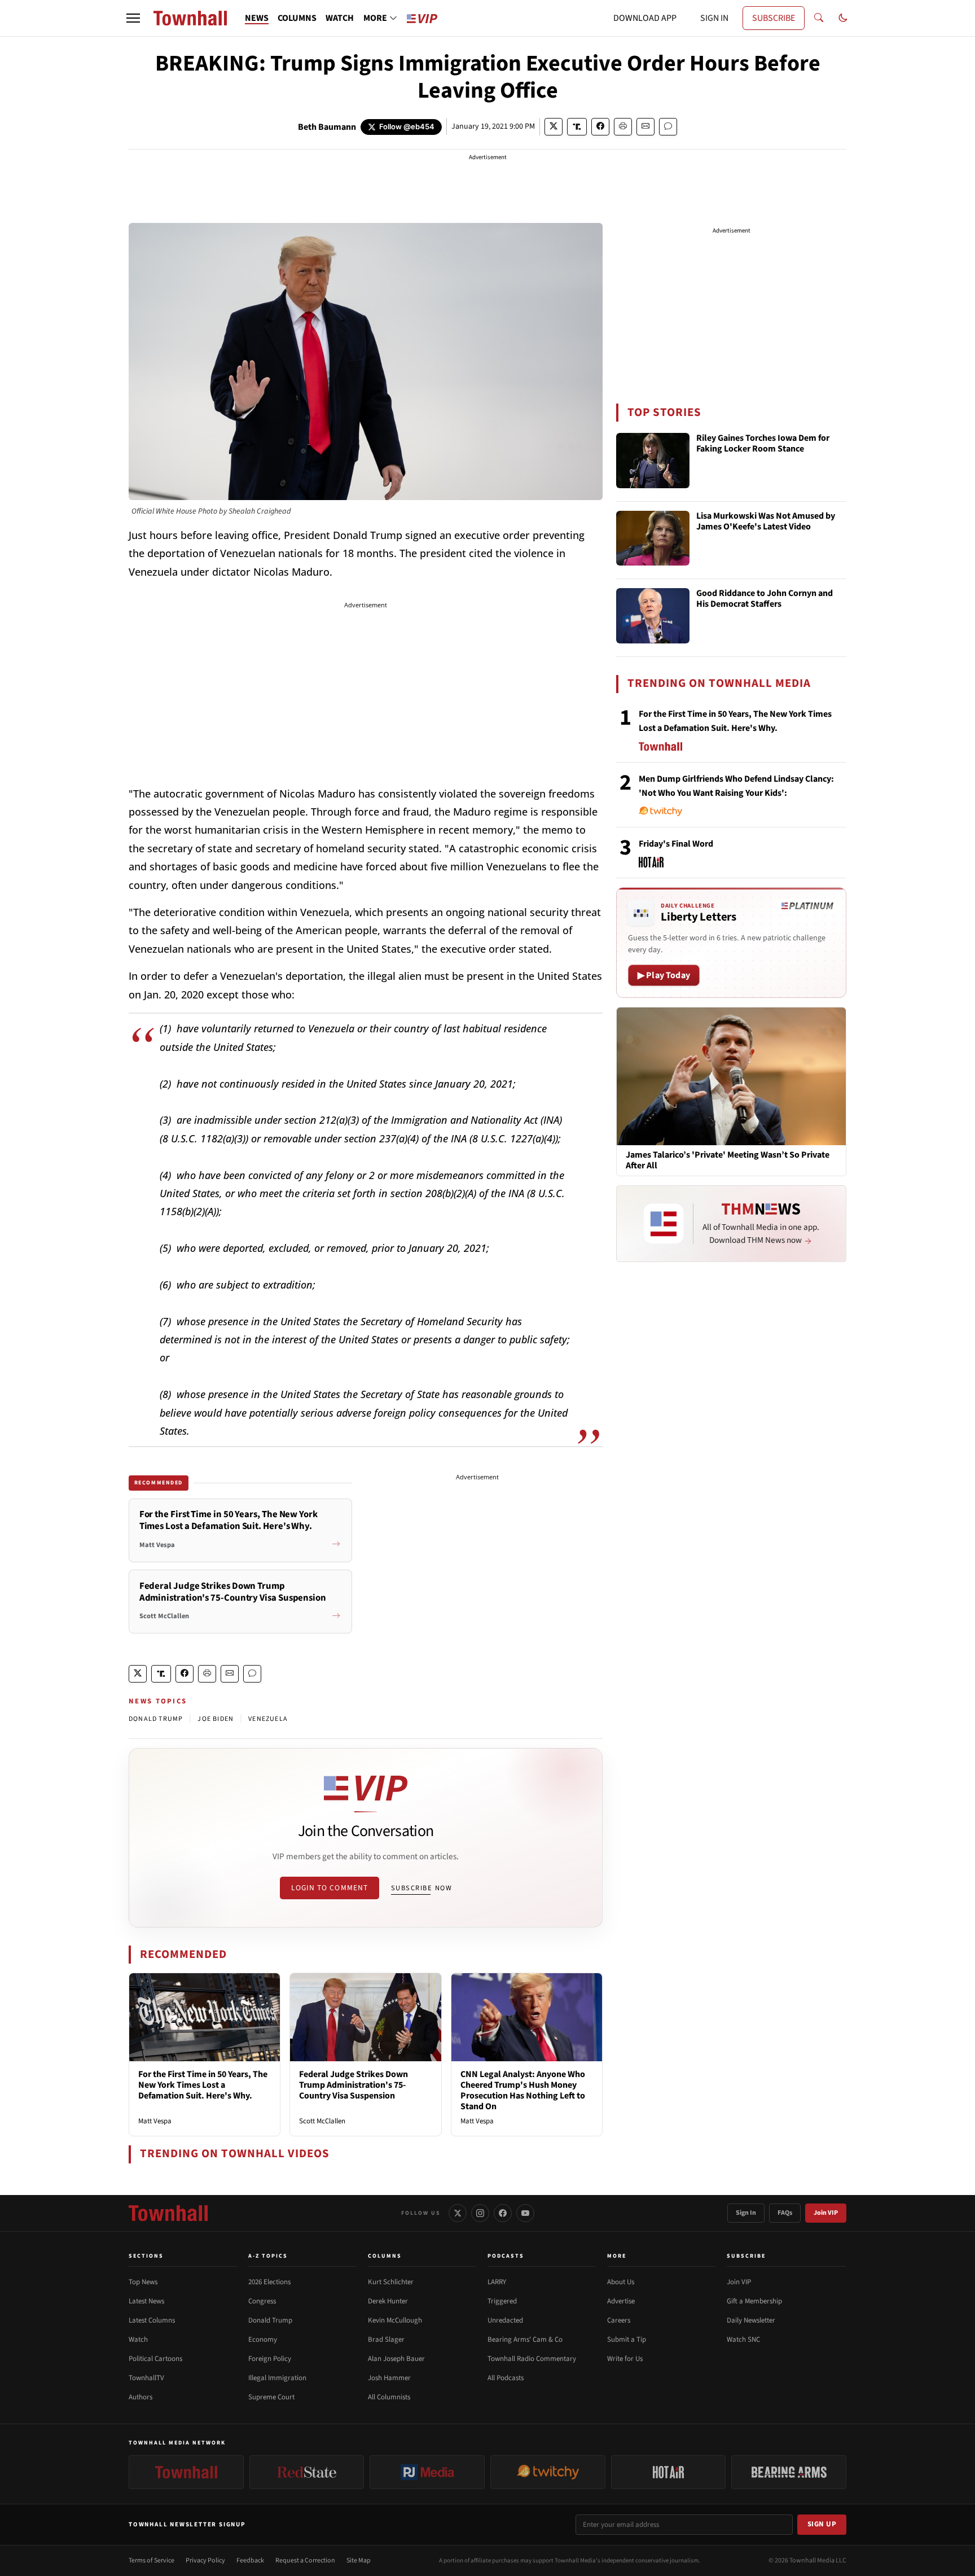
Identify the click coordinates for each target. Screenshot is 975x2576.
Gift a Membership (754, 2301)
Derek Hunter (388, 2301)
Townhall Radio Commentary (532, 2359)
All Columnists (389, 2397)
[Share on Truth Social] (577, 127)
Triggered (502, 2301)
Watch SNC (743, 2340)
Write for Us (625, 2359)
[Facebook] (503, 2213)
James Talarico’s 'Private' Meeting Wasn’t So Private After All (728, 1160)
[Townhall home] (168, 2213)
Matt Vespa (155, 2121)
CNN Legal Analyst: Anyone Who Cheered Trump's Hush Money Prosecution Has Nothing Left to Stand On (523, 2091)
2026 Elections (269, 2282)
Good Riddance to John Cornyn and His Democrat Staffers (765, 599)
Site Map (359, 2560)
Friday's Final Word (676, 844)
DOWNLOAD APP (645, 18)
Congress (262, 2301)
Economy (263, 2340)
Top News (143, 2282)
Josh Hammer (389, 2378)
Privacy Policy (205, 2560)
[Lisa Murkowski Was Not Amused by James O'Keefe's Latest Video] (653, 538)
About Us (621, 2282)
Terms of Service (151, 2560)
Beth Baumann (327, 127)
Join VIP (826, 2213)
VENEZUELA (268, 1719)
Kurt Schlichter (391, 2282)
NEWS (257, 18)
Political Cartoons (155, 2359)
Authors (140, 2397)
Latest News (146, 2301)
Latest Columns (152, 2320)
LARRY (497, 2282)
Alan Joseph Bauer (396, 2359)
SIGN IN (714, 18)
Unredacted (505, 2320)
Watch (138, 2340)
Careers (619, 2320)
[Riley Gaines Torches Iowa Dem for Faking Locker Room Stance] (653, 461)
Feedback (250, 2560)
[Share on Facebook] (600, 127)
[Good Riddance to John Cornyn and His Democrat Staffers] (653, 616)
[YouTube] (525, 2213)
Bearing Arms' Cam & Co (525, 2340)
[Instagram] (480, 2213)
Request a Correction (305, 2560)
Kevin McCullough (395, 2320)
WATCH (340, 18)
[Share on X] (554, 127)
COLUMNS (297, 18)
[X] (458, 2213)
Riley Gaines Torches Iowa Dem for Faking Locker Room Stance (763, 444)
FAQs (785, 2213)
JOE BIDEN (216, 1719)
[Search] (819, 18)
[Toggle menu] (133, 18)
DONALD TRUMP (156, 1719)
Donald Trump (270, 2320)
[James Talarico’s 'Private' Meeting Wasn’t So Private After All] (731, 1076)
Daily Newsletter (751, 2320)
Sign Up (822, 2524)
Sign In (746, 2213)
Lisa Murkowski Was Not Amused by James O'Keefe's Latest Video (766, 522)
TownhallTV (146, 2378)
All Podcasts (506, 2378)
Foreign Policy (270, 2359)
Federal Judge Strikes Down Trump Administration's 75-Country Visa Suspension (353, 2085)
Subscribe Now (421, 1888)
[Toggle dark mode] (843, 18)
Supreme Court (271, 2397)
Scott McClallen (322, 2121)
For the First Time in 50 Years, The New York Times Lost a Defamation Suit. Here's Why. (203, 2085)
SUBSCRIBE (774, 18)
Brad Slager (386, 2340)
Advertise (621, 2301)
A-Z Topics (268, 2256)
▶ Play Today (664, 975)
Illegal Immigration (277, 2378)
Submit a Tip (627, 2340)
